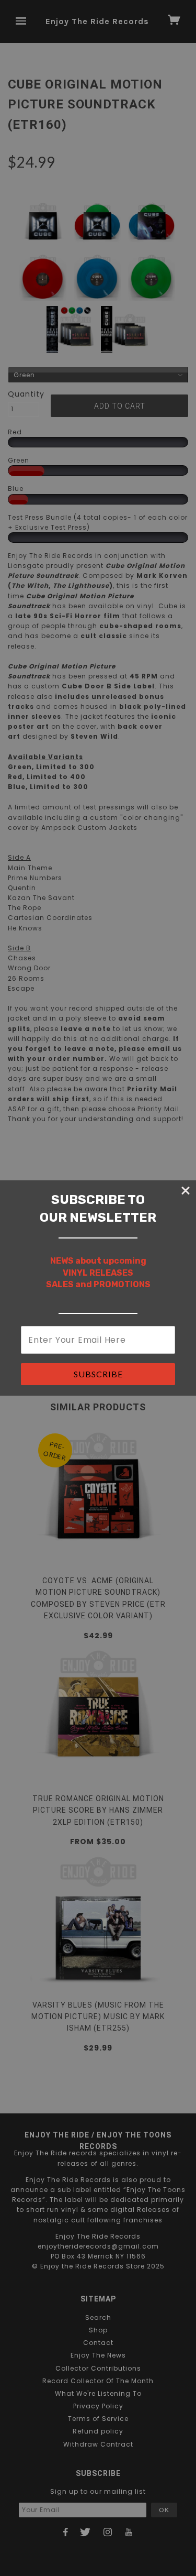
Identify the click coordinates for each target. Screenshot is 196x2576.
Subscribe (98, 1374)
